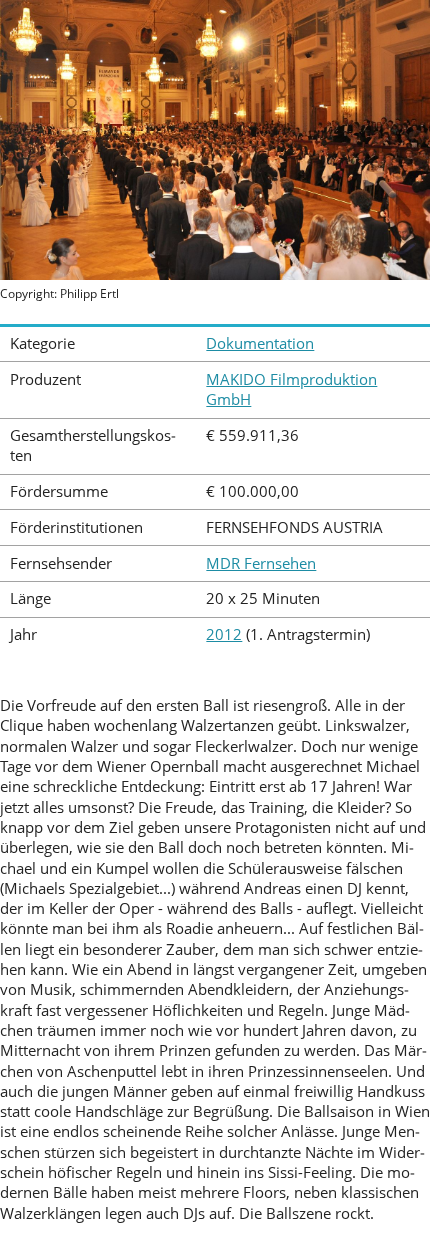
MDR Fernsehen (261, 563)
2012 (224, 634)
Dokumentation (260, 343)
